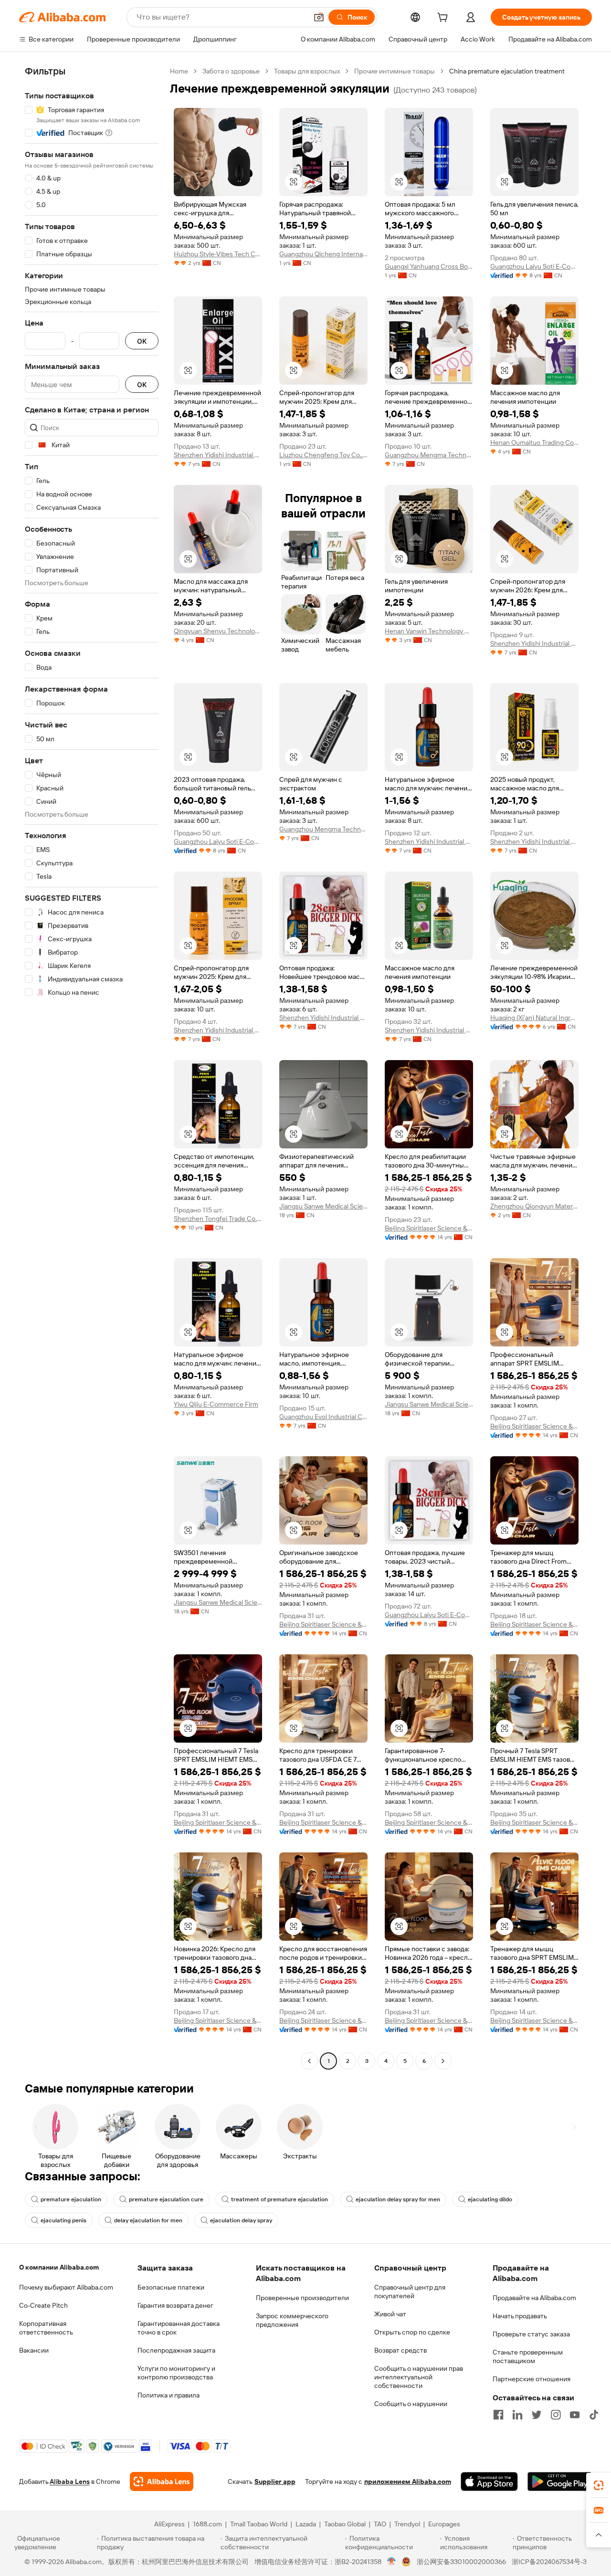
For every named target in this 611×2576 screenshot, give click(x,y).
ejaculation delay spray (241, 2220)
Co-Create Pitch (43, 2305)
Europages (444, 2524)
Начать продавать (520, 2316)
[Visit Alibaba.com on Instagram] (556, 2415)
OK (142, 341)
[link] (599, 2485)
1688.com (207, 2524)
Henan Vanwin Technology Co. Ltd (429, 631)
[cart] (444, 19)
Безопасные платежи (171, 2287)
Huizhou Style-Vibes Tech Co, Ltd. (218, 254)
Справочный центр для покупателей (410, 2292)
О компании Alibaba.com (59, 2267)
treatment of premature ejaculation (279, 2199)
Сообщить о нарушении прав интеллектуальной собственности (419, 2377)
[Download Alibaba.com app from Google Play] (560, 2481)
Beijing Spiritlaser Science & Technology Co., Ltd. (429, 1228)
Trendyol (407, 2524)
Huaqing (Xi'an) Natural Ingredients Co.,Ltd (534, 1018)
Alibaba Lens (70, 2481)
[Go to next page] (443, 2061)
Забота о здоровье (231, 71)
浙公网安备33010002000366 (461, 2562)
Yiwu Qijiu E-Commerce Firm (216, 1404)
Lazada (306, 2524)
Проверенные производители (302, 2298)
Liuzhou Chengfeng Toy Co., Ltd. (323, 455)
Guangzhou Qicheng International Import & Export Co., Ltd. (323, 254)
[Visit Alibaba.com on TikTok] (594, 2415)
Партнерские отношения (532, 2379)
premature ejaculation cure (166, 2199)
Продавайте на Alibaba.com (534, 2298)
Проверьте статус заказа (531, 2334)
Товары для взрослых (307, 71)
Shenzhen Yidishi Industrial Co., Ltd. (218, 455)
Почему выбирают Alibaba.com (66, 2287)
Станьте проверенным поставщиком (528, 2356)
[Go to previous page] (309, 2061)
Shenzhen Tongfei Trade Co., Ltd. (218, 1219)
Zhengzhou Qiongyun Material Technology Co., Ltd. (534, 1206)
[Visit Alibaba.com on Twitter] (537, 2415)
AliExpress (169, 2524)
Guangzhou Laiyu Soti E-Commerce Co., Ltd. (534, 266)
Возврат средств (400, 2350)
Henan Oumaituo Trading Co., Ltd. (534, 442)
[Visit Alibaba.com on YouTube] (575, 2415)
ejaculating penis (63, 2220)
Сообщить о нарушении (411, 2404)
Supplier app (275, 2481)
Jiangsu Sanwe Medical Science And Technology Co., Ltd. (323, 1206)
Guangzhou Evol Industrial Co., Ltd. (323, 1417)
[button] (319, 17)
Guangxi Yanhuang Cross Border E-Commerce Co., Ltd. (429, 266)
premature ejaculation (71, 2199)
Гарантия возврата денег (175, 2305)
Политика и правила (169, 2395)
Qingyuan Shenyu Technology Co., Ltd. (218, 631)
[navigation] (92, 1067)
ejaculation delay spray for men (398, 2199)
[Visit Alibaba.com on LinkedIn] (517, 2415)
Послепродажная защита (176, 2350)
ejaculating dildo (490, 2199)
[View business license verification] (392, 2562)
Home (179, 71)
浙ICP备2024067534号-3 (549, 2562)
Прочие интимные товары (395, 71)
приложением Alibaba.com (408, 2481)
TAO (380, 2524)
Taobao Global (345, 2524)
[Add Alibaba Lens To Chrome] (162, 2481)
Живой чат (390, 2314)
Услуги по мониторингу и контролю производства (176, 2373)
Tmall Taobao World (259, 2524)
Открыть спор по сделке (412, 2332)
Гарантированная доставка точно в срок (179, 2328)
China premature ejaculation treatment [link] (507, 71)
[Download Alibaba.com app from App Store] (489, 2481)
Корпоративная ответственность (46, 2328)
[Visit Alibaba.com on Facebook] (498, 2415)
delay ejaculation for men (148, 2220)
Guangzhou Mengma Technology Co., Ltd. (429, 455)
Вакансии (34, 2350)
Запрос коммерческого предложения (292, 2320)
